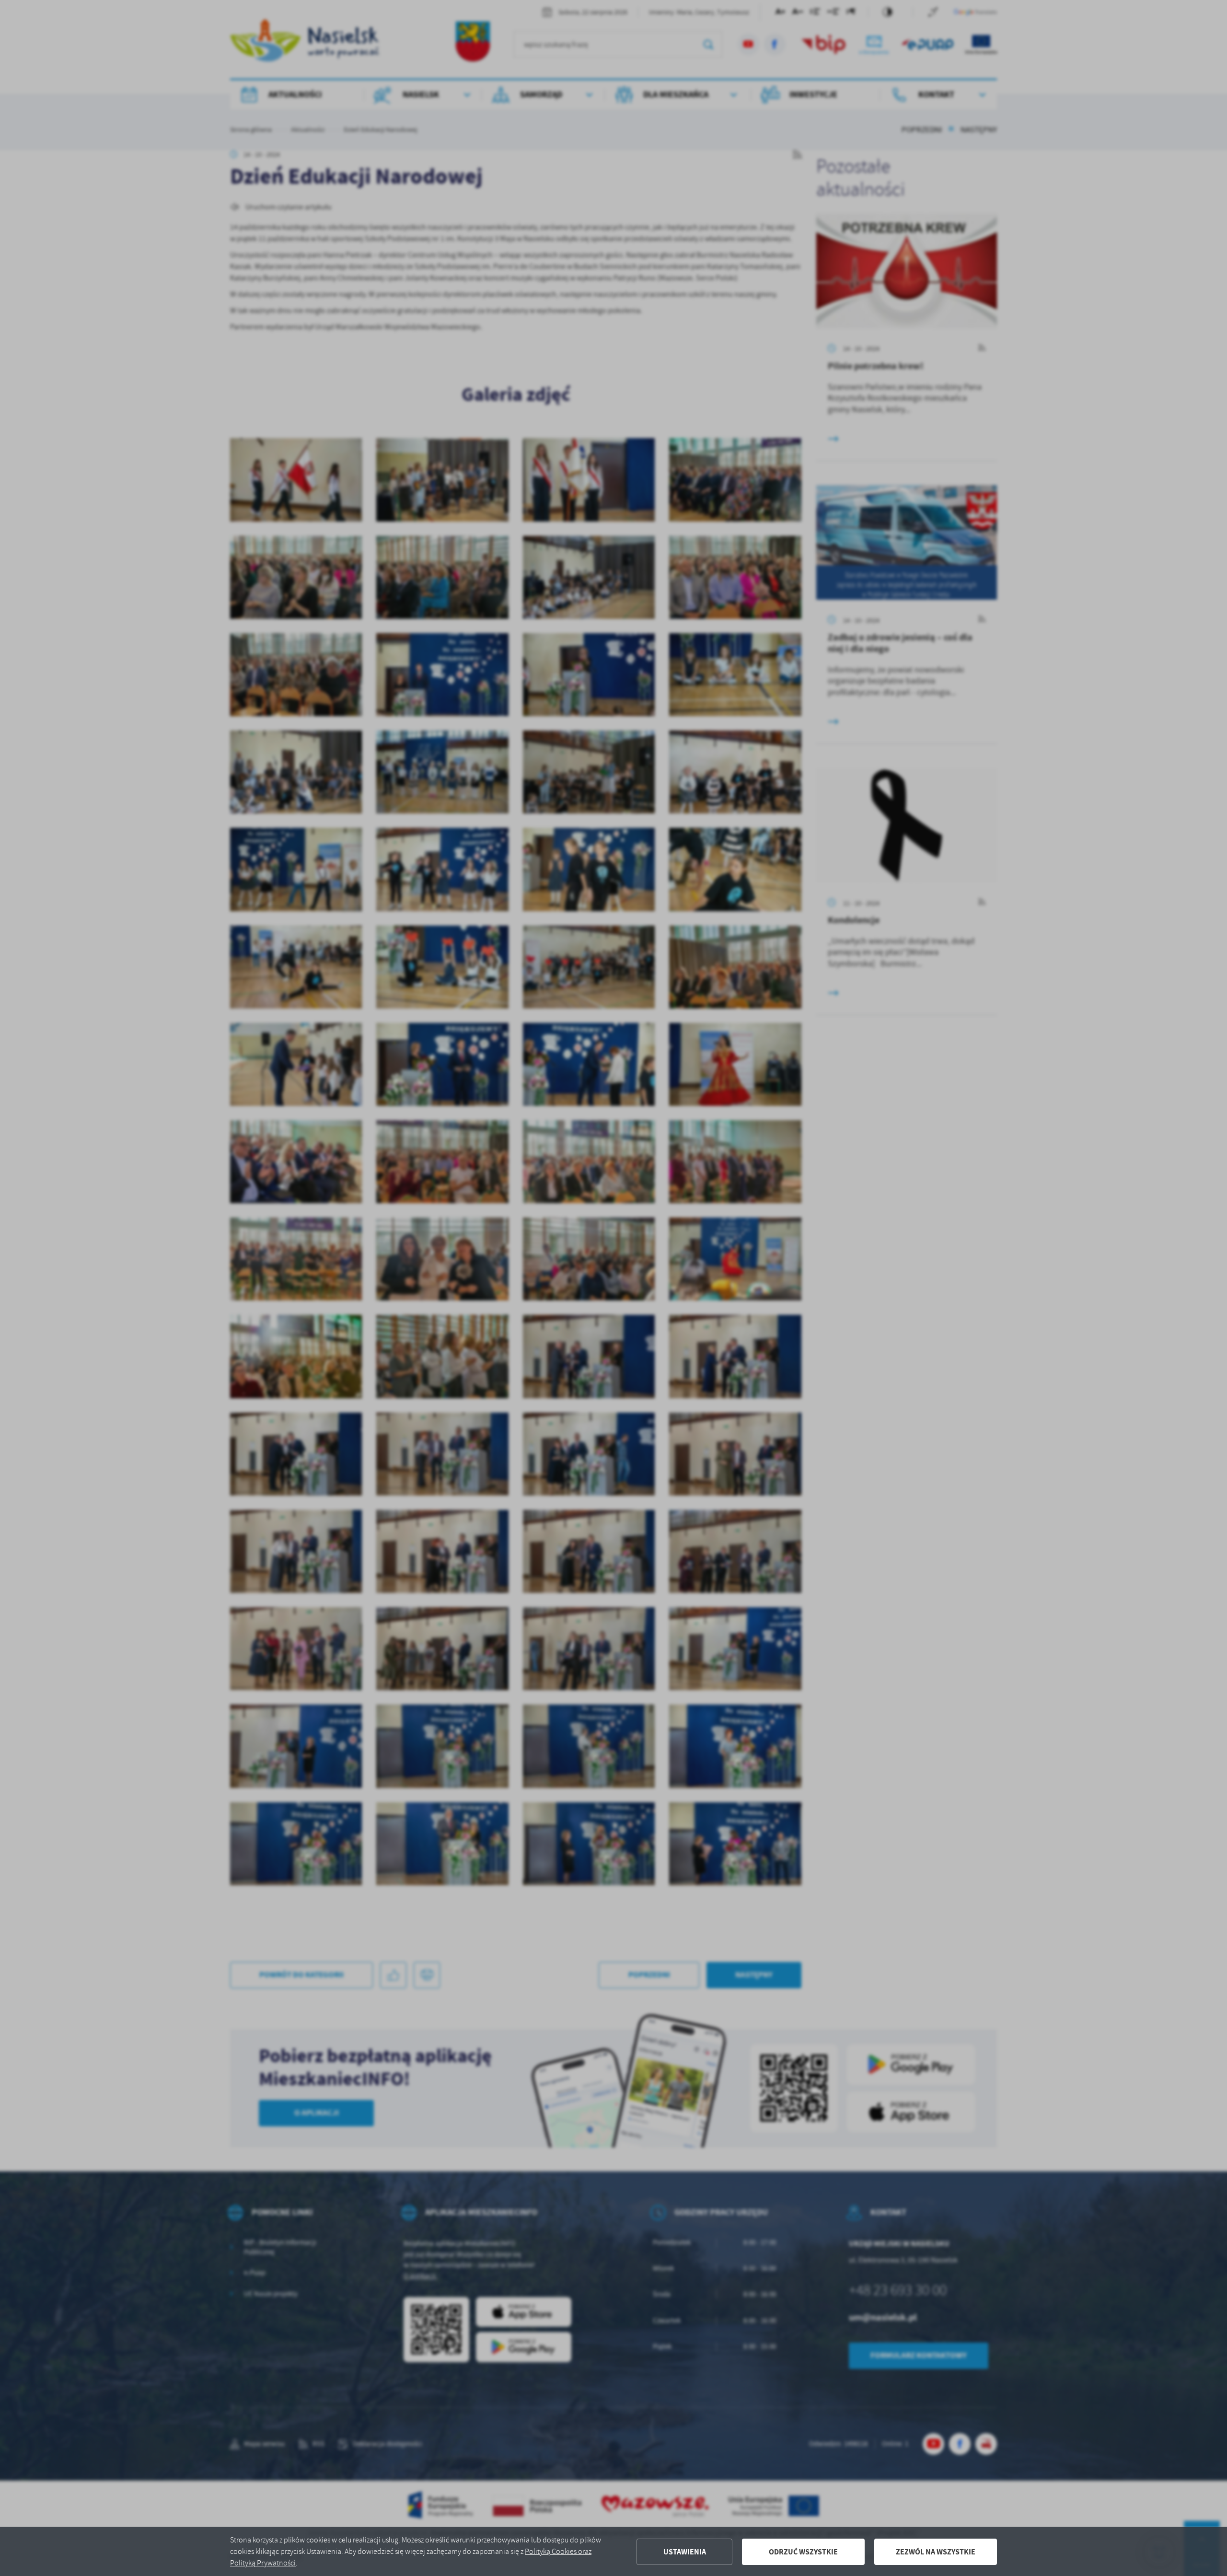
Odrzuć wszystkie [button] (803, 2552)
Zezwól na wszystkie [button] (936, 2552)
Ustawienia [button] (685, 2552)
